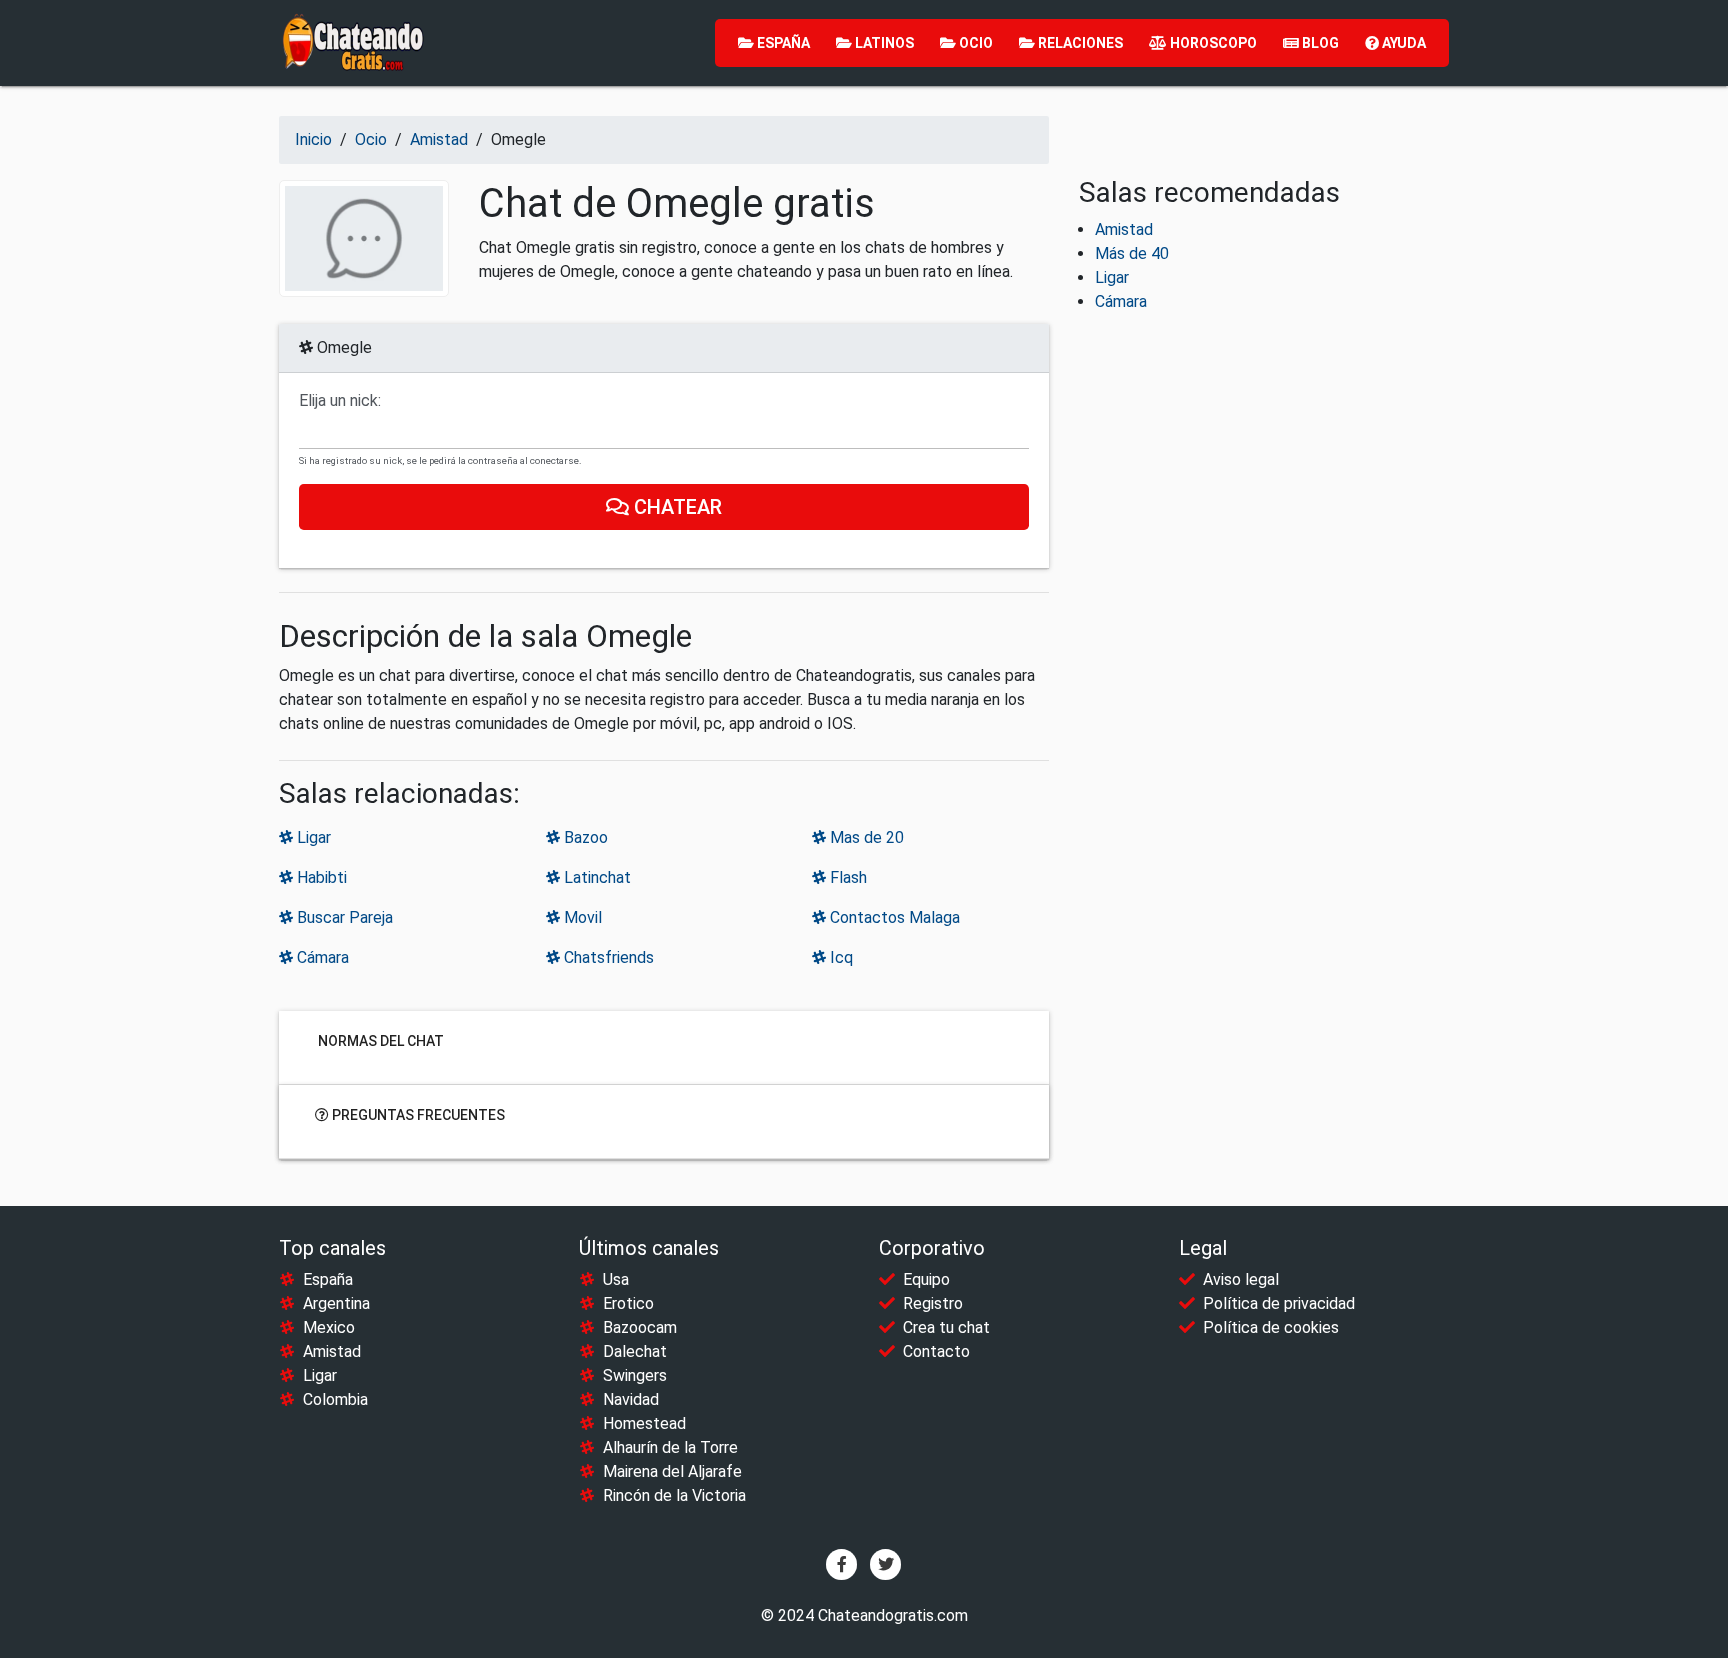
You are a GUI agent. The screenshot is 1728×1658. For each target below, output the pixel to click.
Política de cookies (1271, 1327)
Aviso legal (1241, 1279)
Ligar (312, 837)
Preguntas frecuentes (417, 1115)
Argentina (336, 1303)
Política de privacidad (1279, 1303)
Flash (846, 877)
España (782, 43)
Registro (933, 1303)
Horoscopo (1212, 43)
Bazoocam (640, 1327)
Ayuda (1402, 43)
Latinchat (595, 877)
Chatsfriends (607, 957)
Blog (1319, 43)
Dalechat (635, 1351)
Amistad (1124, 229)
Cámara (321, 957)
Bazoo (584, 837)
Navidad (631, 1399)
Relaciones (1079, 43)
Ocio (974, 43)
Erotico (628, 1303)
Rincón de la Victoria (674, 1495)
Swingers (635, 1375)
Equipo (926, 1279)
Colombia (335, 1399)
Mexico (329, 1327)
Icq (839, 957)
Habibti (320, 877)
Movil (581, 917)
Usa (616, 1279)
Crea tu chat (946, 1327)
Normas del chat (379, 1041)
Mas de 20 (865, 837)
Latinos (883, 43)
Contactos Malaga (893, 917)
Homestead (644, 1423)
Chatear (675, 507)
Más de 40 (1132, 253)
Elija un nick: (340, 401)
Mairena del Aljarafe (672, 1471)
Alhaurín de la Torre (670, 1447)
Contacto (936, 1351)
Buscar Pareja (343, 917)
